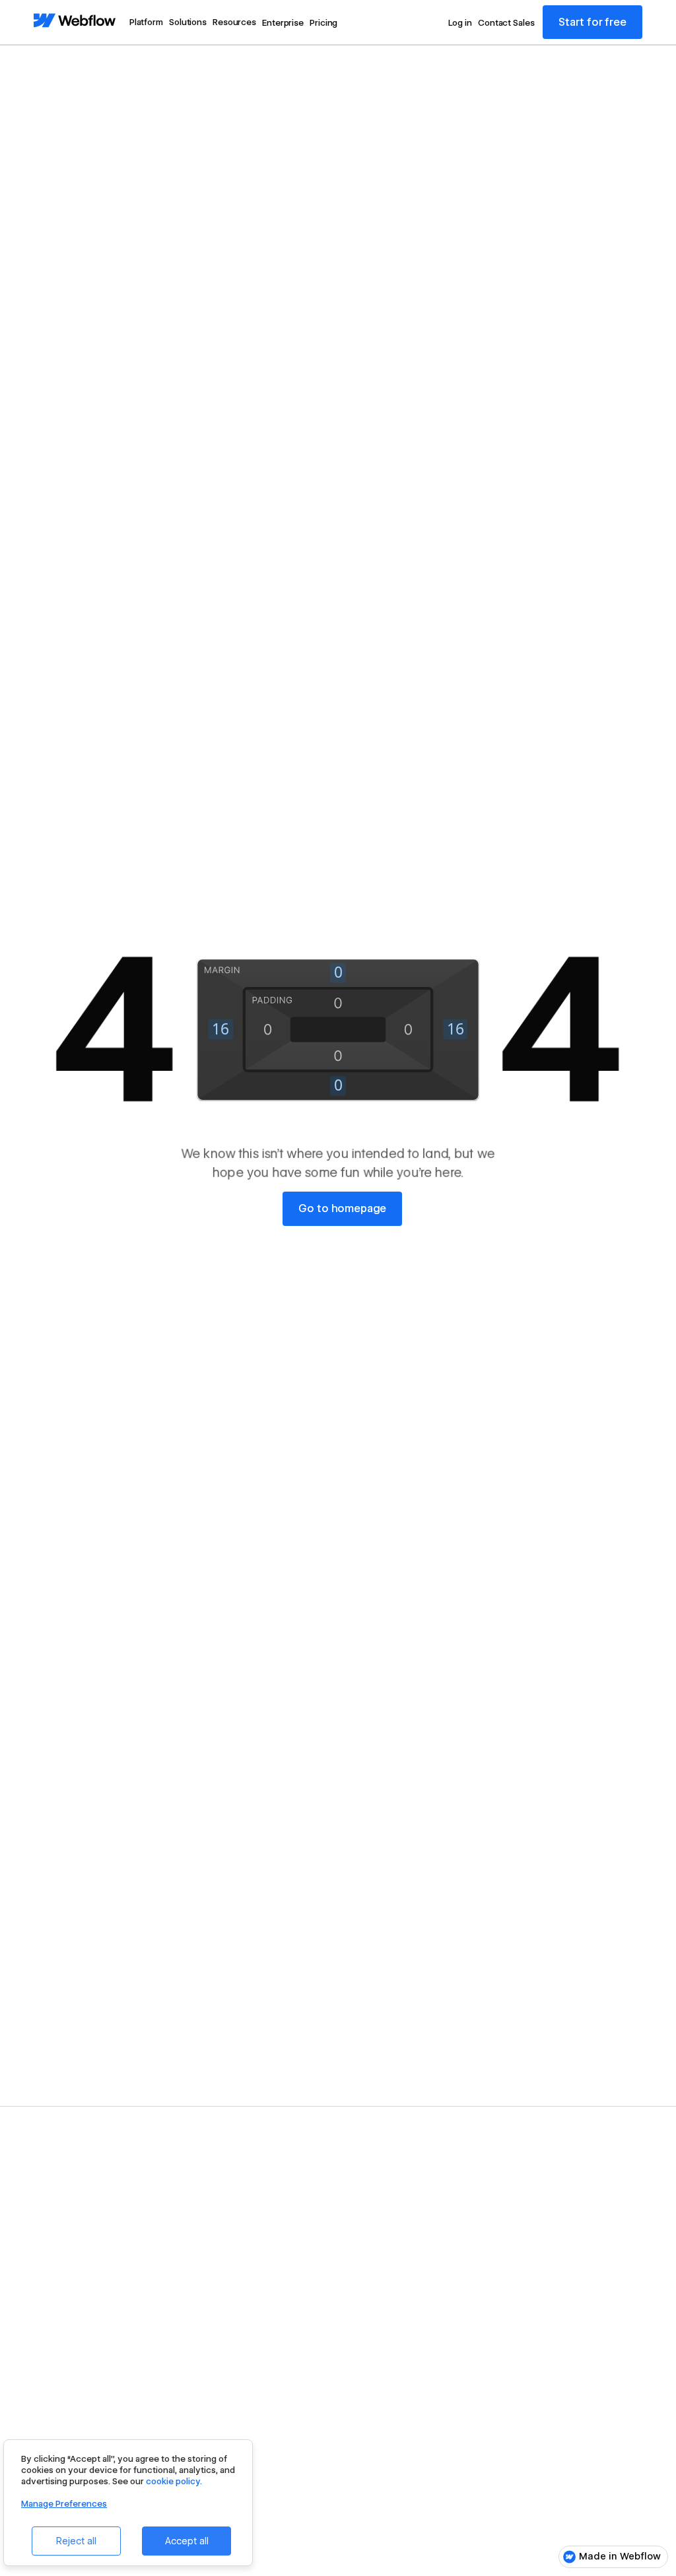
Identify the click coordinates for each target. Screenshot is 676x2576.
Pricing (323, 22)
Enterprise (283, 22)
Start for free (592, 22)
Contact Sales (506, 22)
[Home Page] (75, 21)
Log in (460, 22)
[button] (146, 22)
